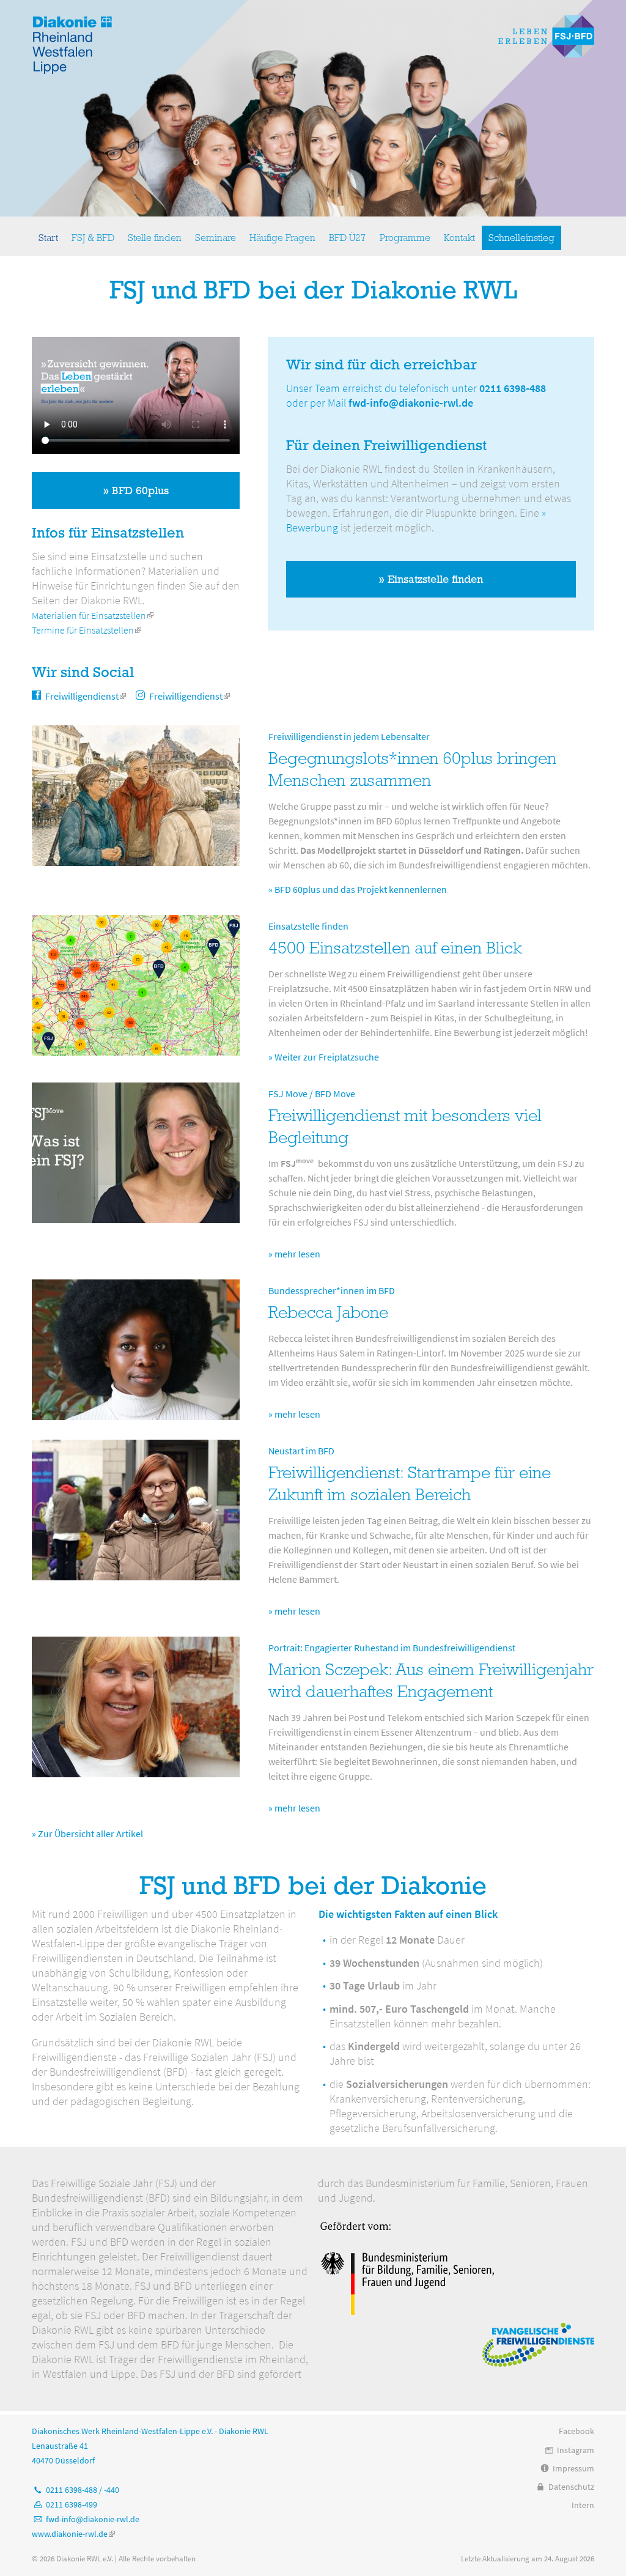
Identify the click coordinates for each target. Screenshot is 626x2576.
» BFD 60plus (136, 490)
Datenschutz (571, 2487)
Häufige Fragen (282, 238)
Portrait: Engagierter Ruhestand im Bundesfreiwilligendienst (392, 1648)
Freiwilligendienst (86, 696)
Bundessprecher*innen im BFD (332, 1290)
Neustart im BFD (301, 1451)
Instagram (576, 2450)
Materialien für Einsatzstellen (93, 615)
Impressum (573, 2468)
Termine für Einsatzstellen (87, 630)
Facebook (576, 2431)
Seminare (215, 238)
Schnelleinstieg (521, 238)
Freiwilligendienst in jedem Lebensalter (349, 736)
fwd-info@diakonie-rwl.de (411, 403)
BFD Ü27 (348, 238)
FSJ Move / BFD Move (312, 1094)
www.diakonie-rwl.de (73, 2534)
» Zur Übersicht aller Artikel (87, 1834)
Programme (405, 238)
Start (48, 238)
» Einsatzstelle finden (431, 579)
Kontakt (459, 238)
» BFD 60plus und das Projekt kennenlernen (358, 889)
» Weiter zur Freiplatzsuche (324, 1057)
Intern (583, 2505)
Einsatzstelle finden (308, 926)
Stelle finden (155, 238)
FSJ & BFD (93, 238)
